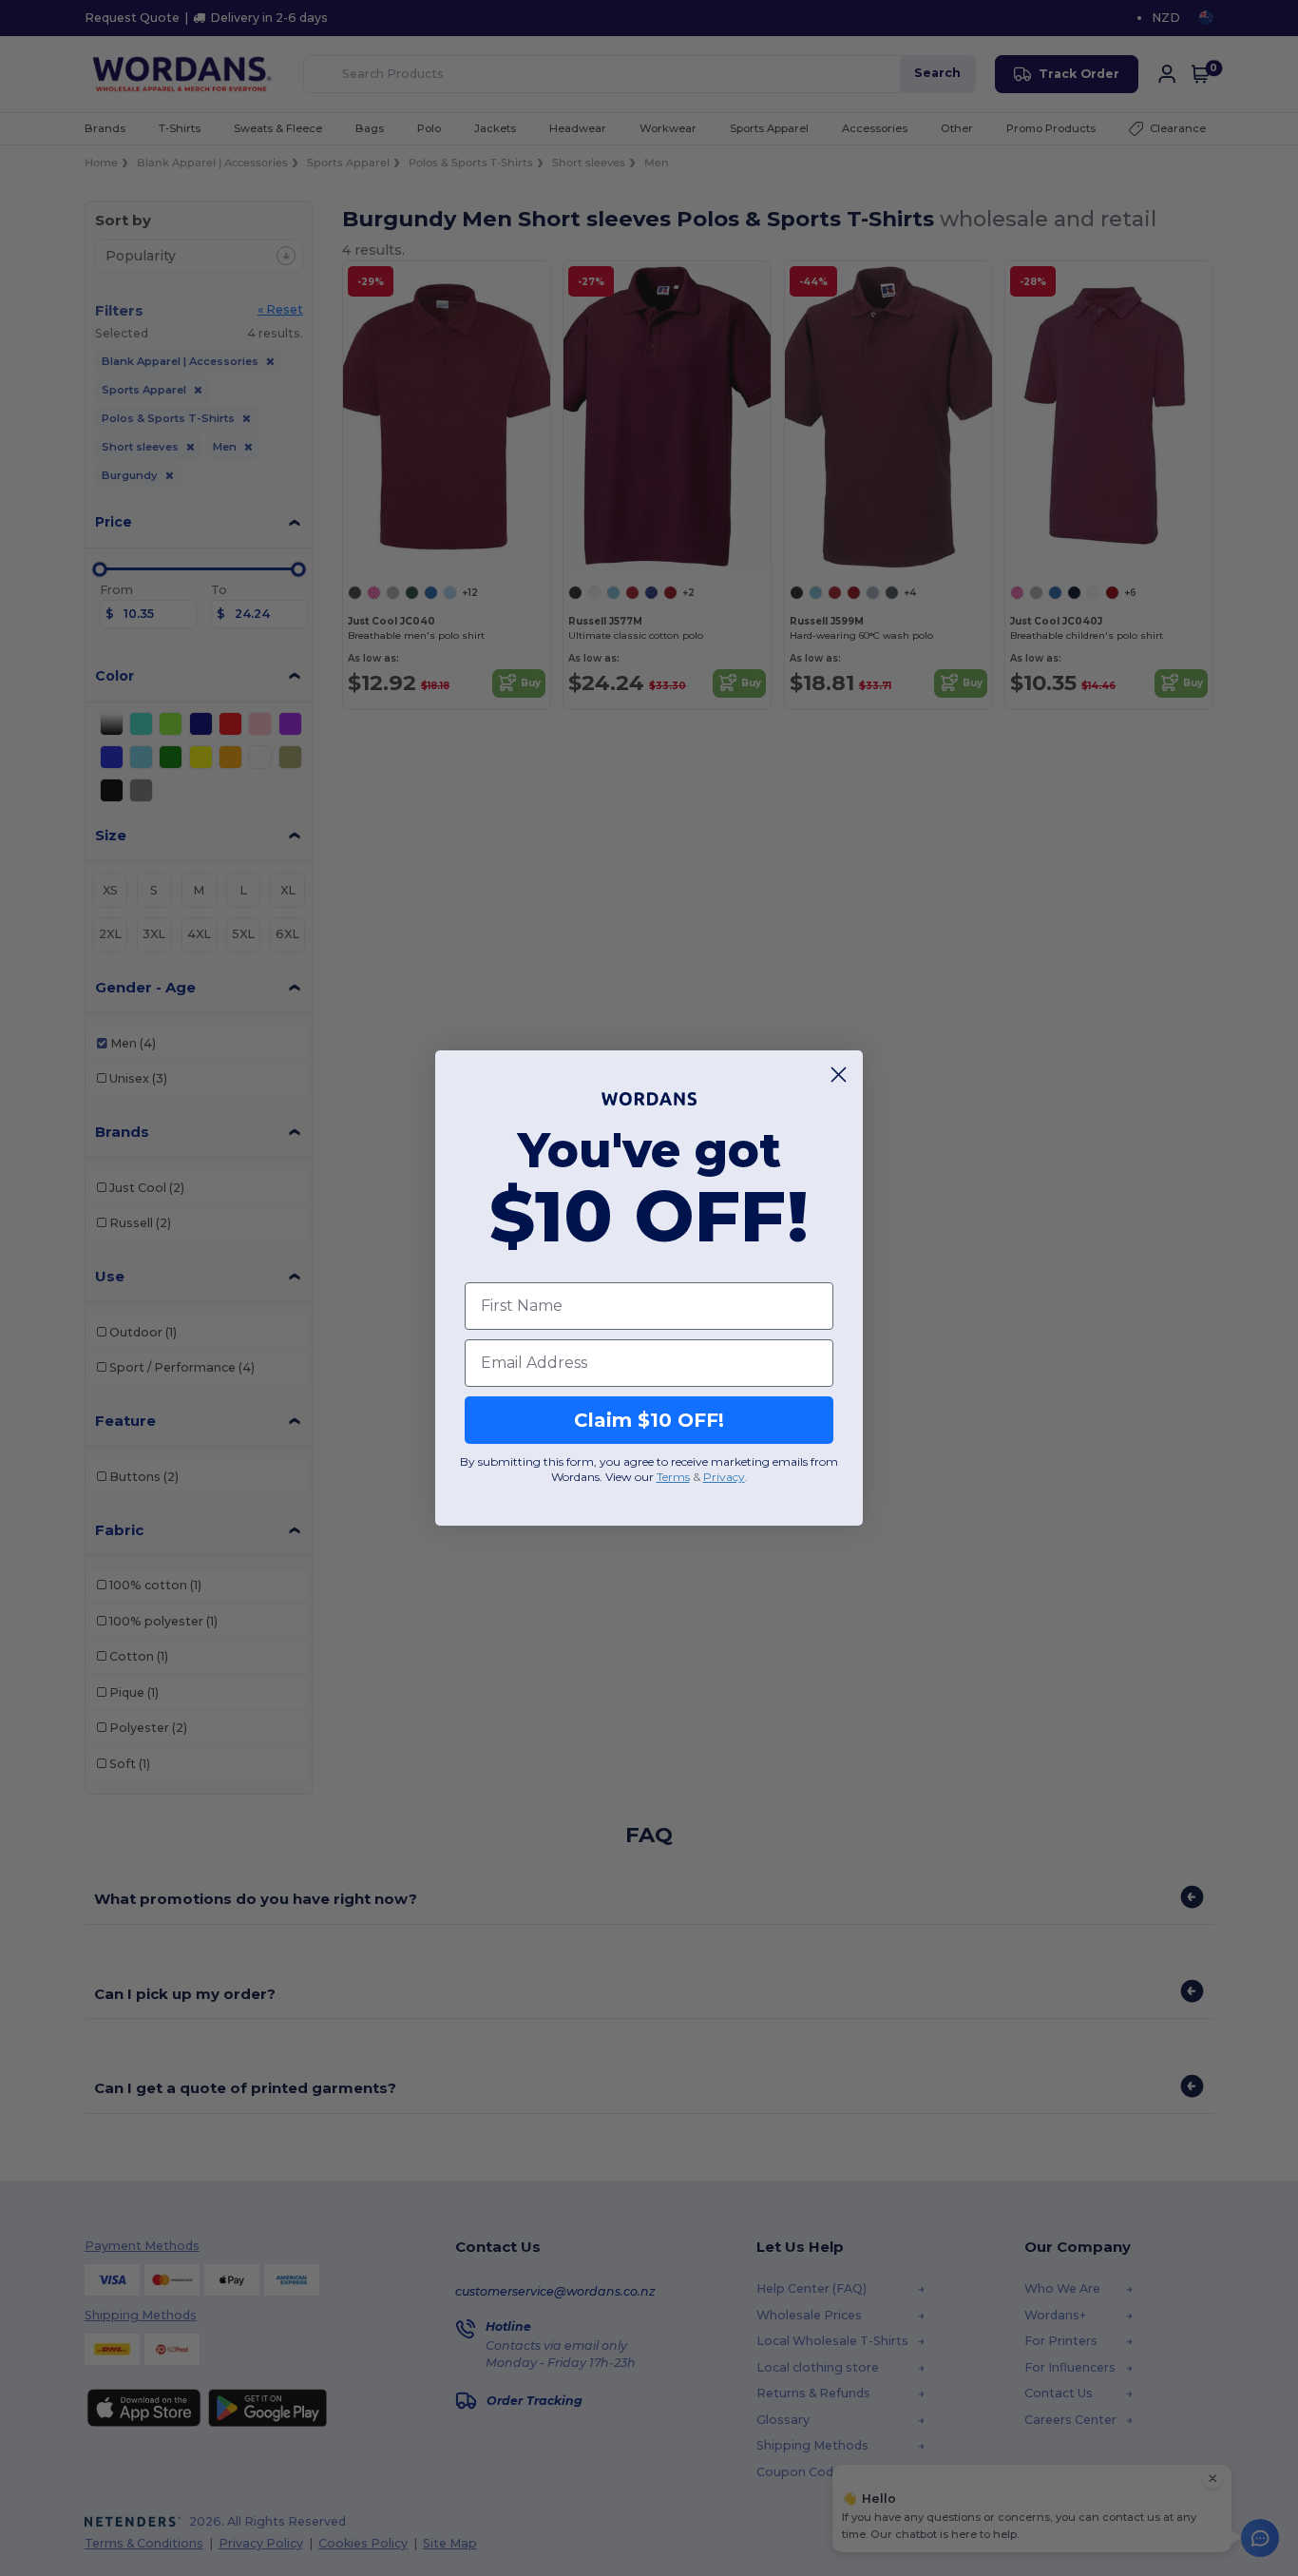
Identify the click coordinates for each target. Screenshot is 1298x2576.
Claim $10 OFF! (649, 1420)
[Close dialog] (839, 1075)
